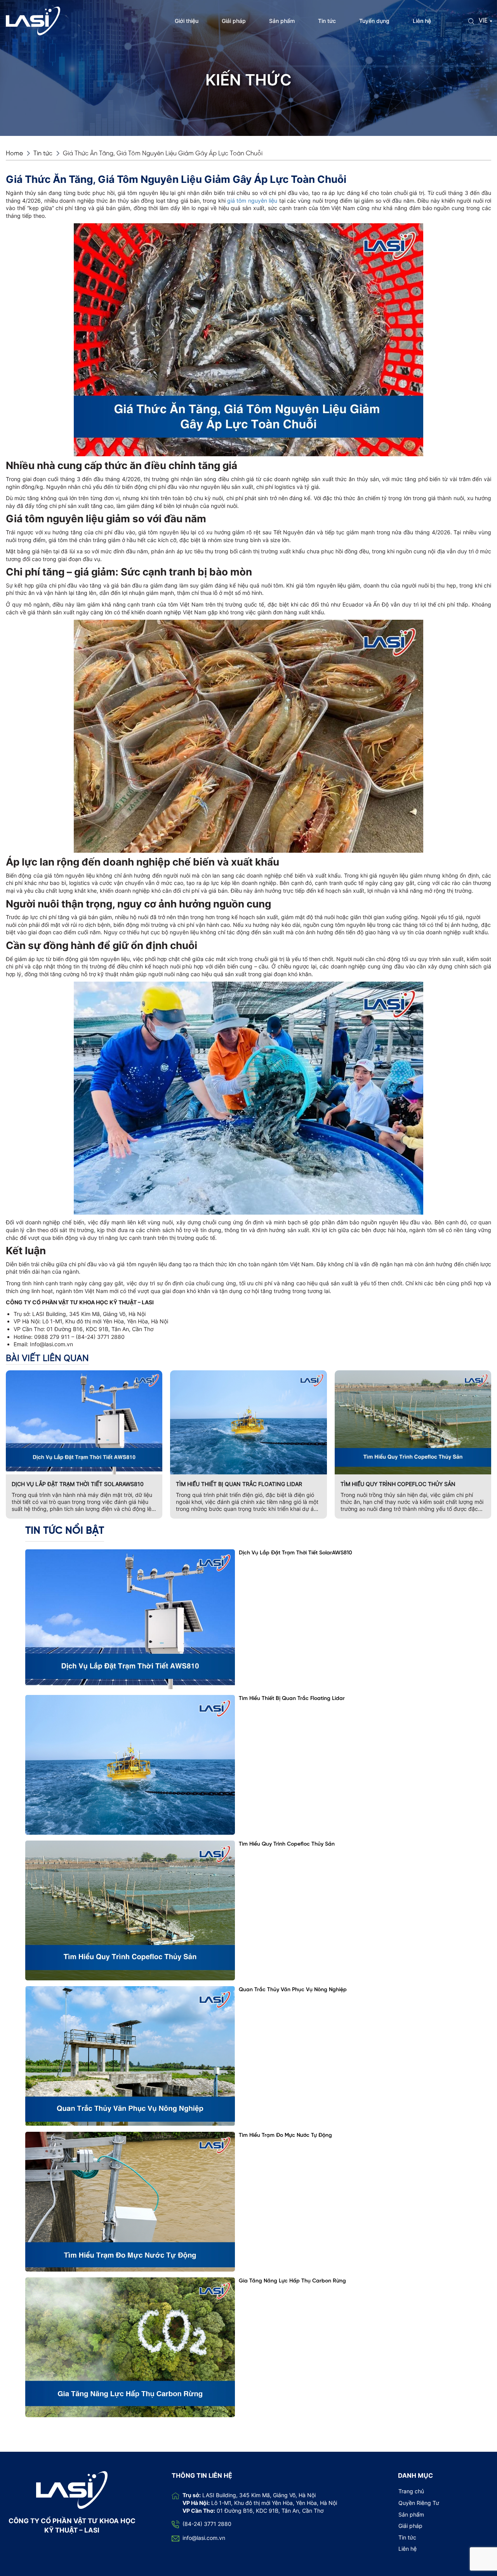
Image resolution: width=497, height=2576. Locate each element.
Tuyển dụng (374, 21)
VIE (483, 21)
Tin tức (327, 21)
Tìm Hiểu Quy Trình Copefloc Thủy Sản (398, 1484)
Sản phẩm (282, 21)
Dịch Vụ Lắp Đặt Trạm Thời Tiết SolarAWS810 (78, 1484)
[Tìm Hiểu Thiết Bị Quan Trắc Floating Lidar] (130, 1765)
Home (14, 154)
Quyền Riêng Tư (419, 2503)
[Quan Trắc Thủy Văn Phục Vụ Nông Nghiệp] (130, 2056)
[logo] (72, 2489)
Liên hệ (422, 21)
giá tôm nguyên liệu (252, 201)
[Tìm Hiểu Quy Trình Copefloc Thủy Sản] (130, 1910)
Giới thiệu (187, 21)
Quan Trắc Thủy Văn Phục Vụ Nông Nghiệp (293, 1990)
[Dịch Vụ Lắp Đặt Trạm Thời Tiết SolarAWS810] (130, 1619)
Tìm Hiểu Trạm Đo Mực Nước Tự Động (285, 2135)
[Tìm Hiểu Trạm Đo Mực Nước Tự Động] (130, 2202)
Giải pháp (234, 21)
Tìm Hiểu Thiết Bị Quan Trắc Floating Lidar (239, 1484)
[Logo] (33, 20)
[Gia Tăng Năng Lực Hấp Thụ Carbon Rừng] (130, 2347)
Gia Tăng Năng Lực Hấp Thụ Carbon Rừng (292, 2281)
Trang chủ (411, 2491)
